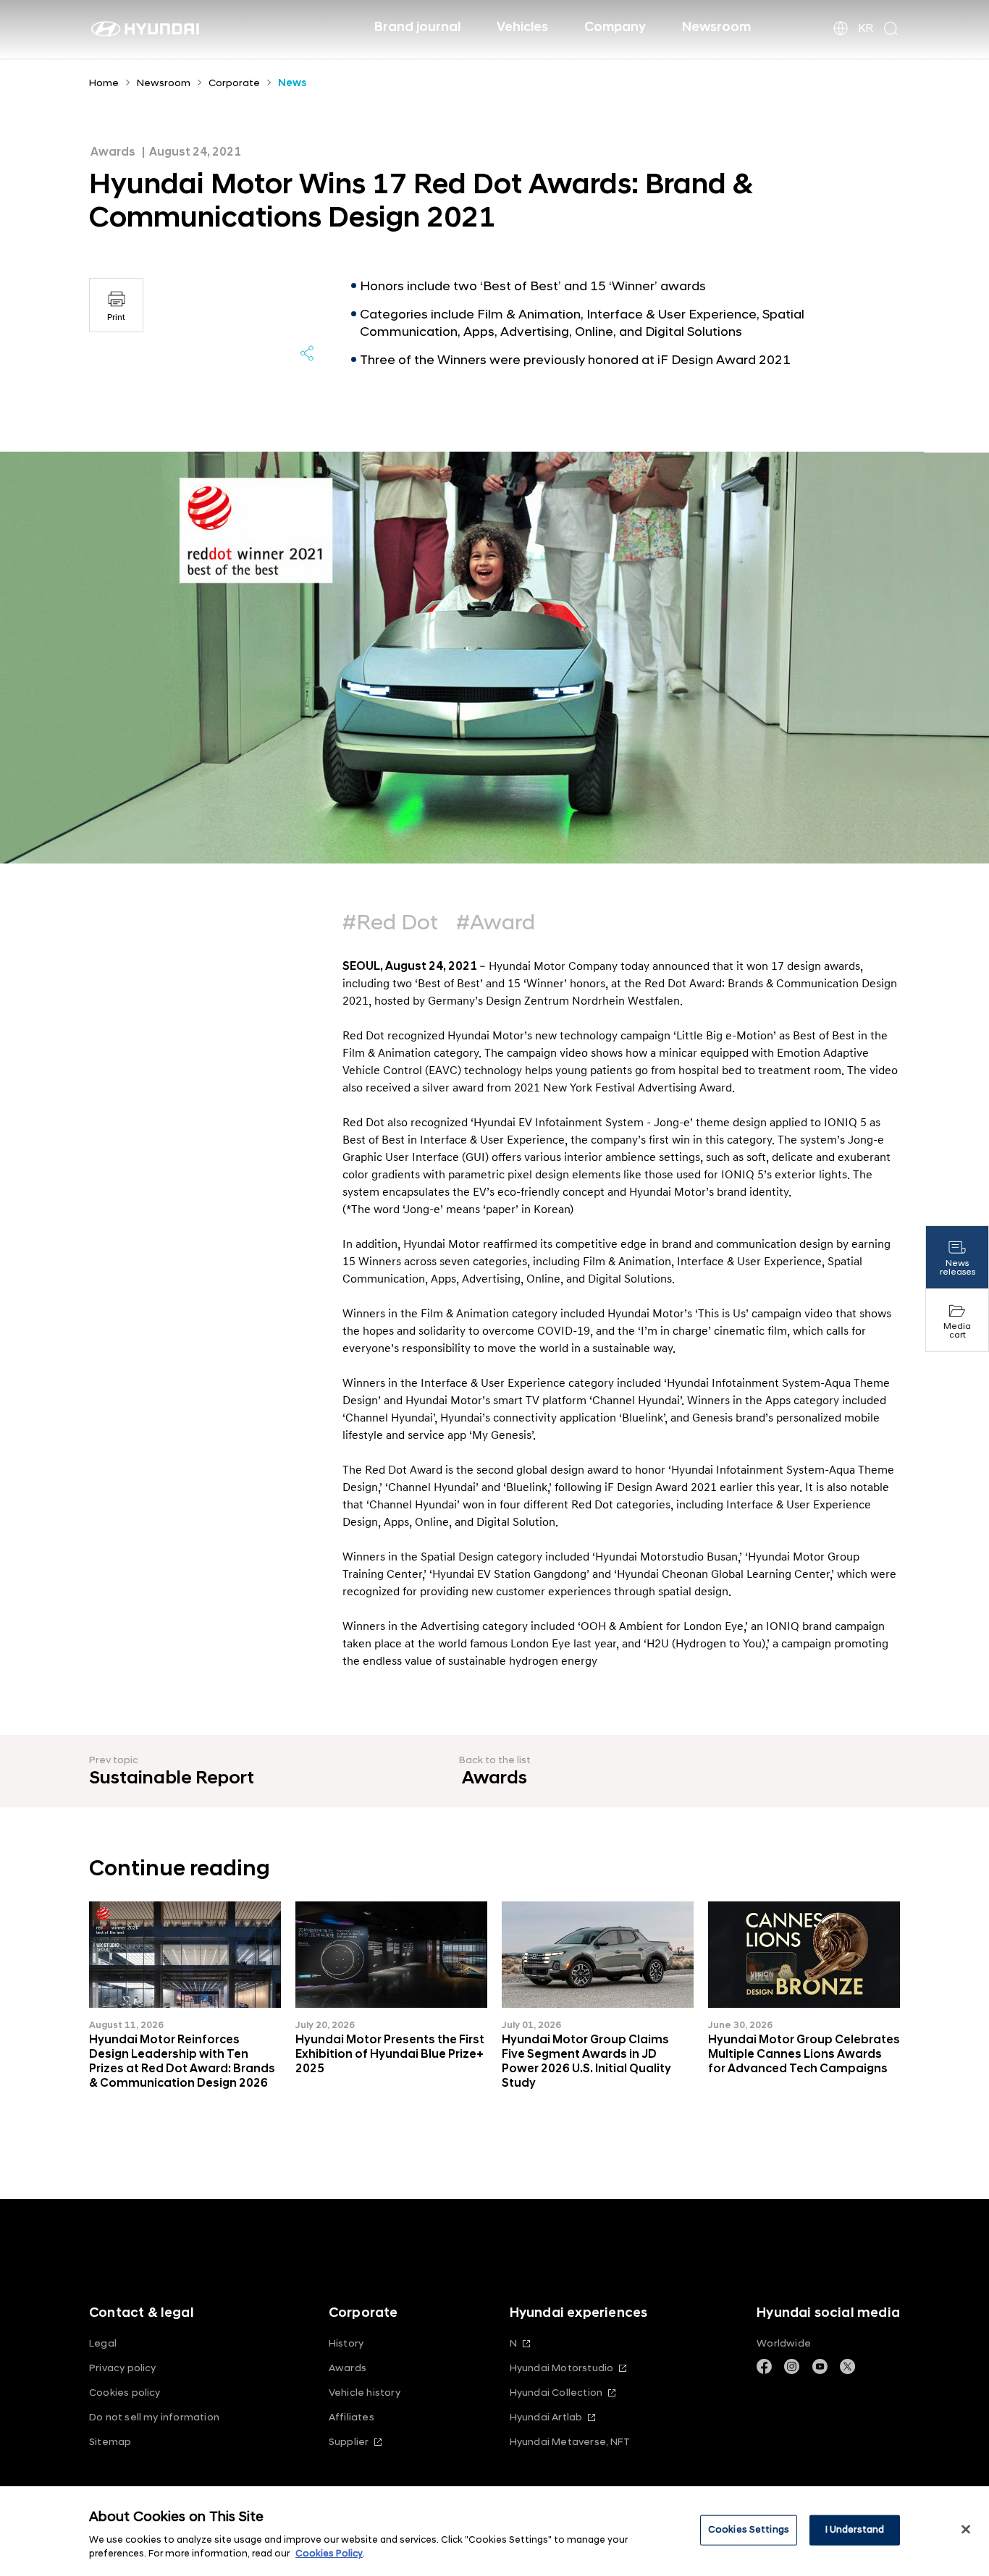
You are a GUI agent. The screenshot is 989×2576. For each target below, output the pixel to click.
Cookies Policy (329, 2554)
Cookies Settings (749, 2530)
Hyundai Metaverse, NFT (570, 2442)
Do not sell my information (154, 2417)
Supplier (349, 2442)
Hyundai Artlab (546, 2417)
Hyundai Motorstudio (562, 2368)
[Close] (966, 2530)
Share (307, 353)
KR (866, 28)
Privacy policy (123, 2368)
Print (116, 317)
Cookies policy (125, 2393)
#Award (496, 923)
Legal (103, 2343)
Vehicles (522, 27)
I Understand (855, 2530)
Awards (348, 2368)
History (346, 2343)
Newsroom (716, 27)
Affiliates (352, 2417)
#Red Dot (390, 923)
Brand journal (417, 27)
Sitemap (110, 2442)
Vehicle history (365, 2393)
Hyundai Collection (556, 2393)
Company (615, 27)
